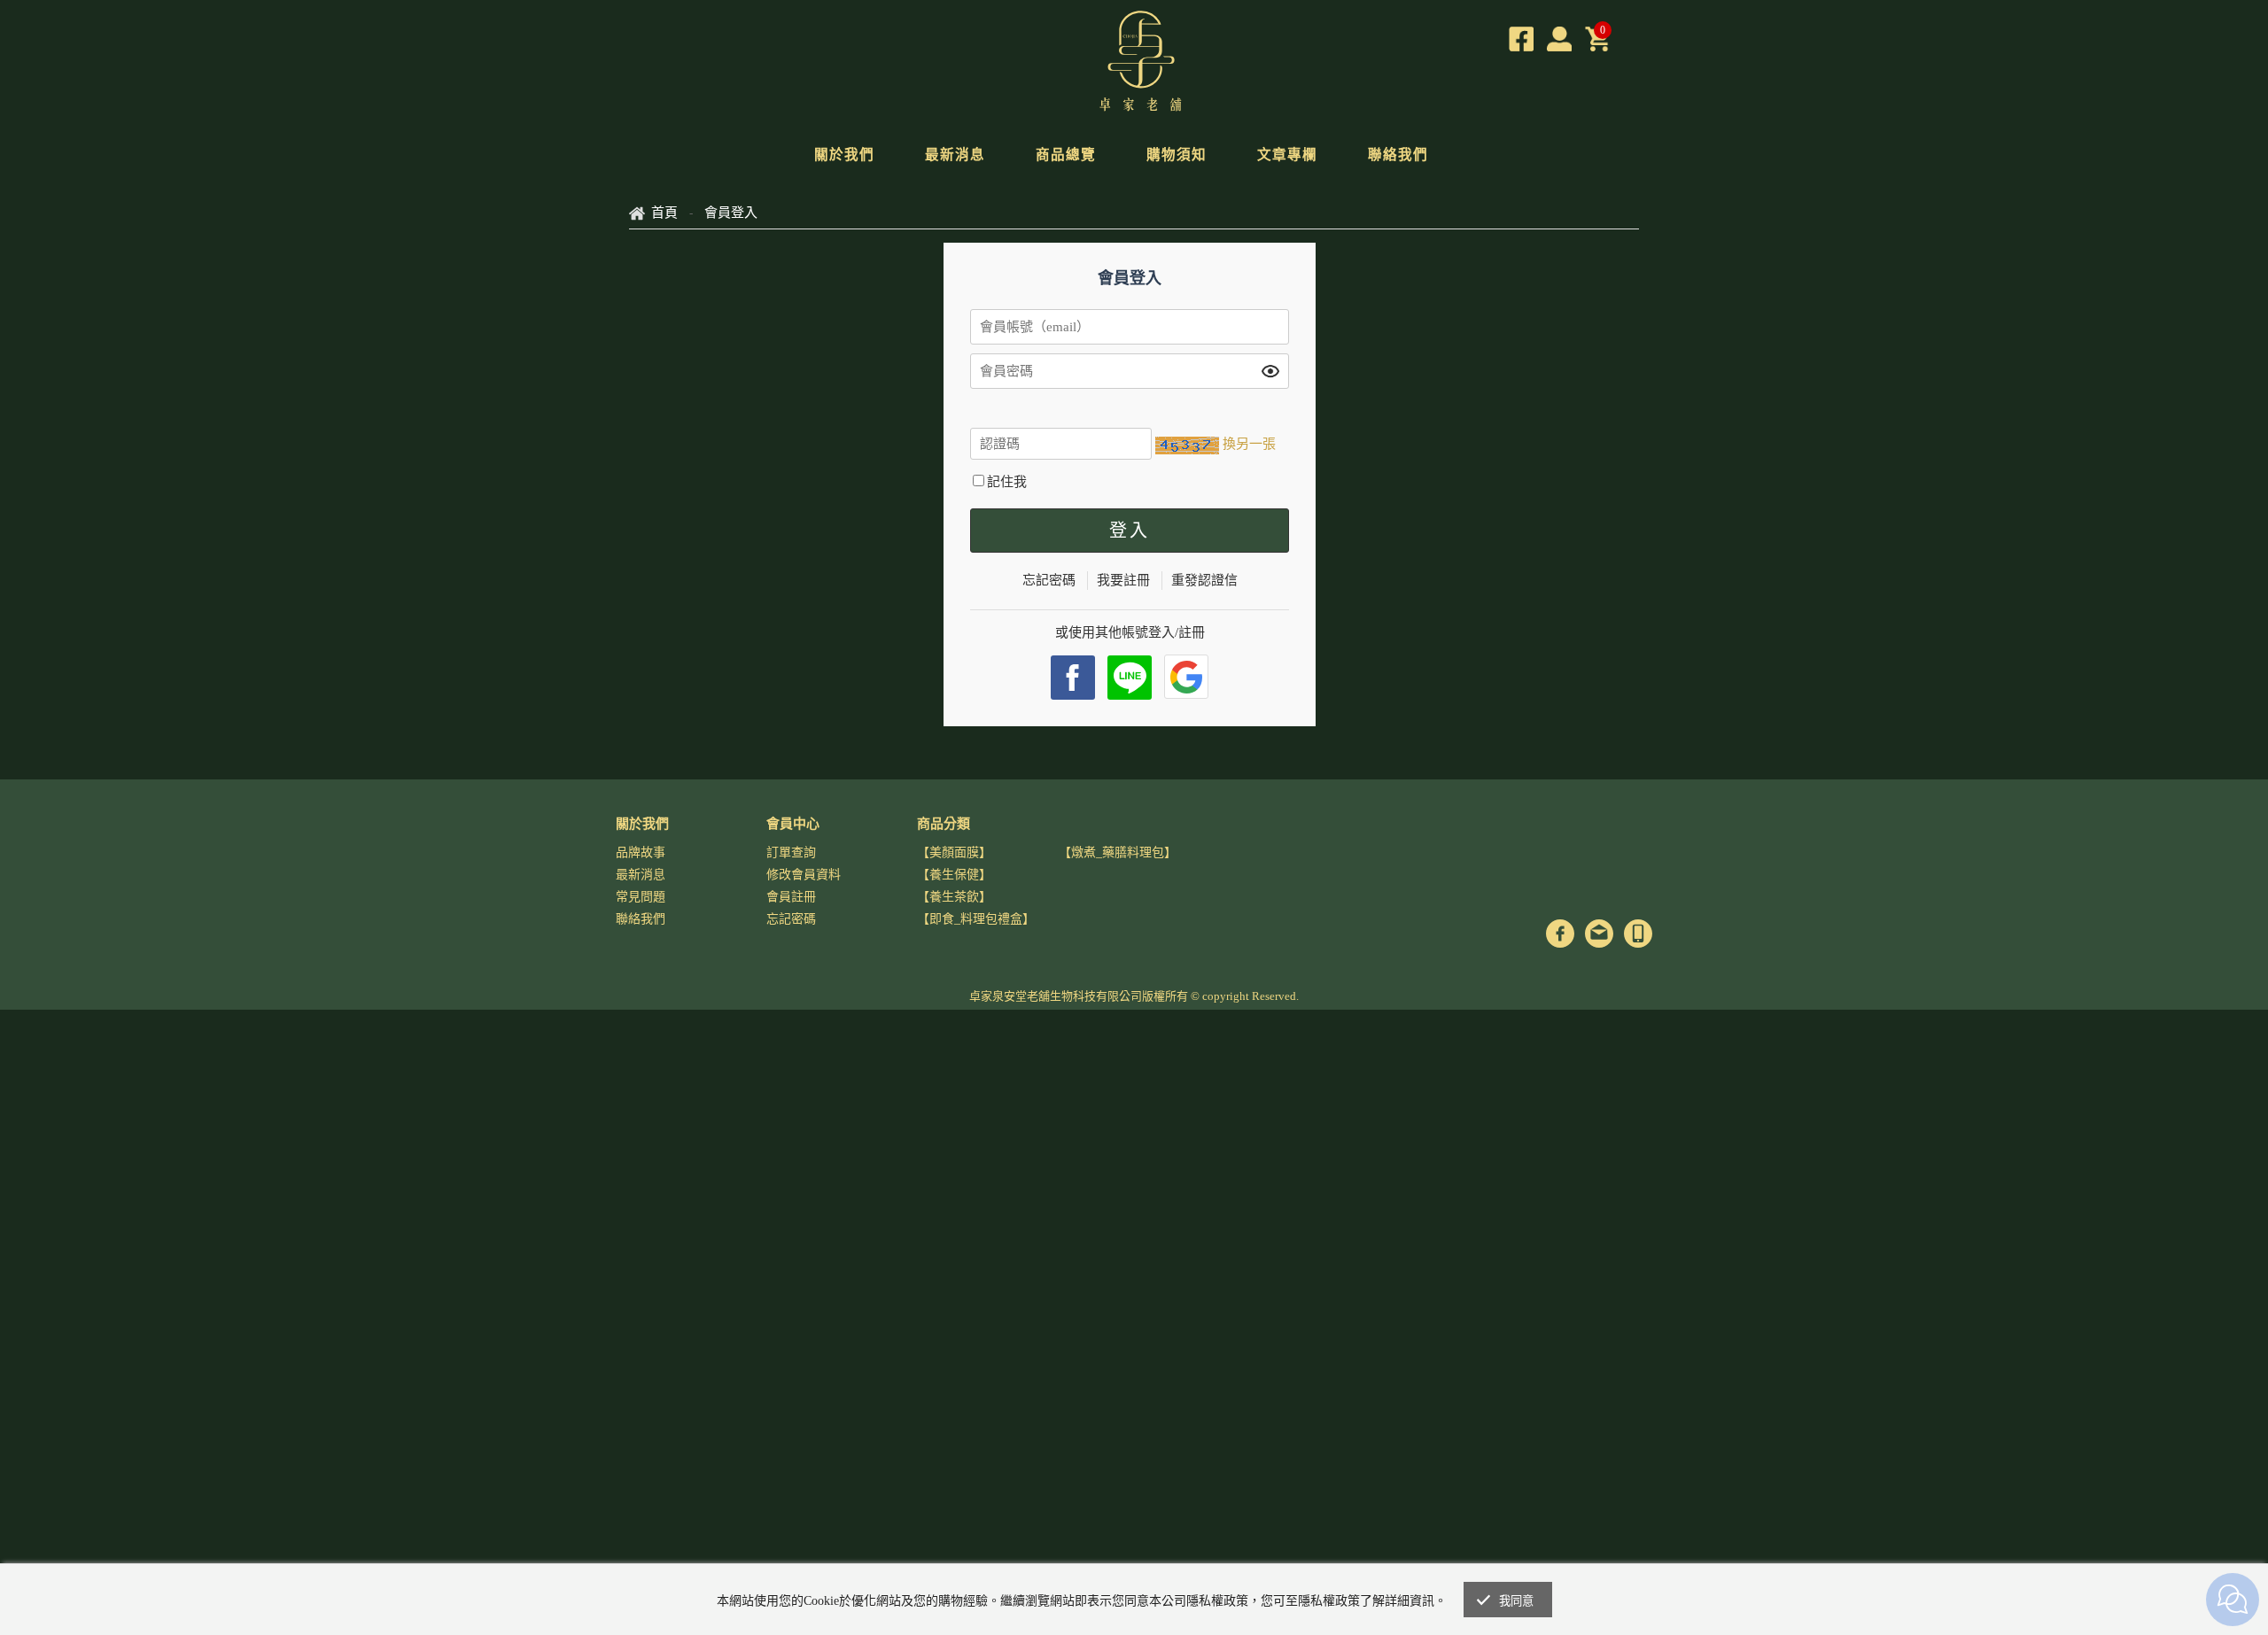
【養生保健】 (954, 875)
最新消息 (955, 155)
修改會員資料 (804, 875)
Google (1186, 677)
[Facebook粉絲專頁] (1560, 934)
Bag (1597, 39)
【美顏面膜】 (954, 852)
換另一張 (1249, 444)
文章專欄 (1287, 155)
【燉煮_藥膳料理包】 (1118, 852)
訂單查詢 (791, 852)
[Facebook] (1521, 39)
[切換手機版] (1638, 934)
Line (1130, 678)
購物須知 (1177, 155)
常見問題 (641, 897)
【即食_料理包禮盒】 (976, 919)
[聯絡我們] (1599, 934)
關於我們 (844, 155)
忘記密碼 (1049, 580)
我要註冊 (1123, 580)
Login (1559, 39)
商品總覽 (1066, 155)
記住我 (1007, 482)
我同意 (1517, 1601)
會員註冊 (791, 897)
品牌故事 (641, 852)
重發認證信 (1204, 580)
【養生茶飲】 (954, 897)
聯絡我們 (1398, 155)
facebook (1073, 678)
